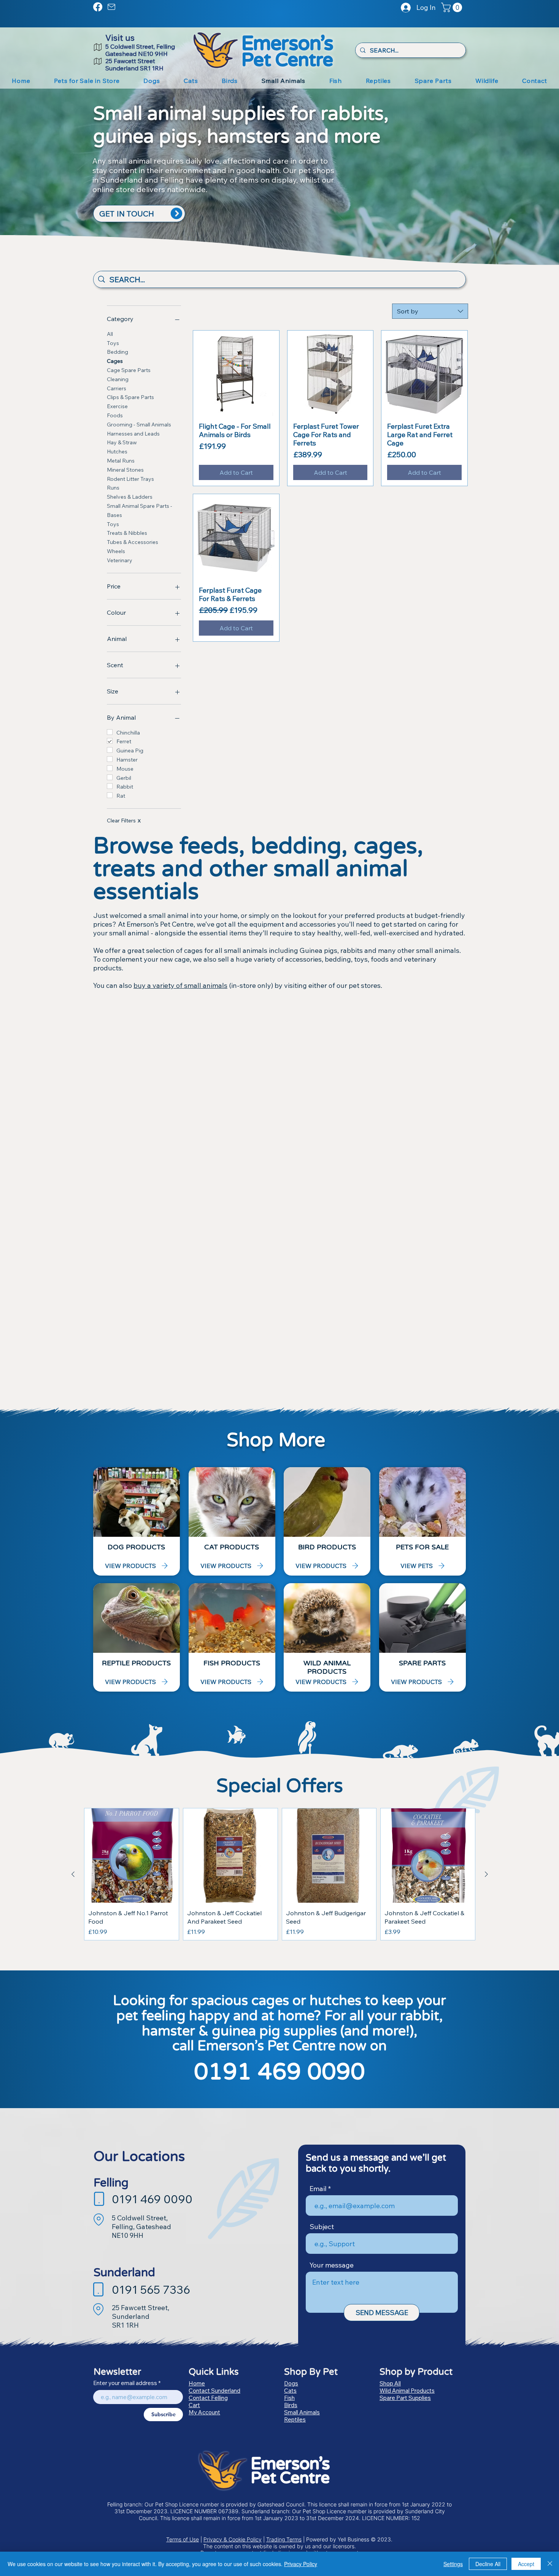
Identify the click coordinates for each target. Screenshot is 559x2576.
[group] (280, 1874)
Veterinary (120, 560)
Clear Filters (124, 821)
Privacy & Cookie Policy (233, 2539)
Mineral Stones (125, 470)
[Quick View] (236, 374)
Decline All (488, 2564)
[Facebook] (98, 7)
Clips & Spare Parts (130, 397)
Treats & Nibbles (127, 533)
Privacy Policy (301, 2564)
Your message (332, 2265)
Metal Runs (121, 461)
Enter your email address (125, 2383)
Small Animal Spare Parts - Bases (140, 510)
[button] (453, 7)
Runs (113, 488)
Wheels (116, 551)
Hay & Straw (122, 442)
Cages (115, 361)
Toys (113, 343)
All (110, 334)
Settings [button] (453, 2564)
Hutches (117, 452)
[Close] (550, 2564)
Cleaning (118, 379)
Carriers (117, 388)
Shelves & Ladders (130, 497)
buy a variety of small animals (180, 985)
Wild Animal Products (407, 2391)
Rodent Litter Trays (130, 479)
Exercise (117, 406)
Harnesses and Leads (133, 434)
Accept (526, 2564)
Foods (115, 415)
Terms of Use (183, 2539)
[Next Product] (486, 1874)
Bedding (118, 352)
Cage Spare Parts (129, 370)
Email (318, 2189)
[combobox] (430, 311)
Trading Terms (284, 2539)
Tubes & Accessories (133, 542)
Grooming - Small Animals (139, 425)
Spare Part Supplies (405, 2398)
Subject (322, 2227)
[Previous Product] (73, 1874)
